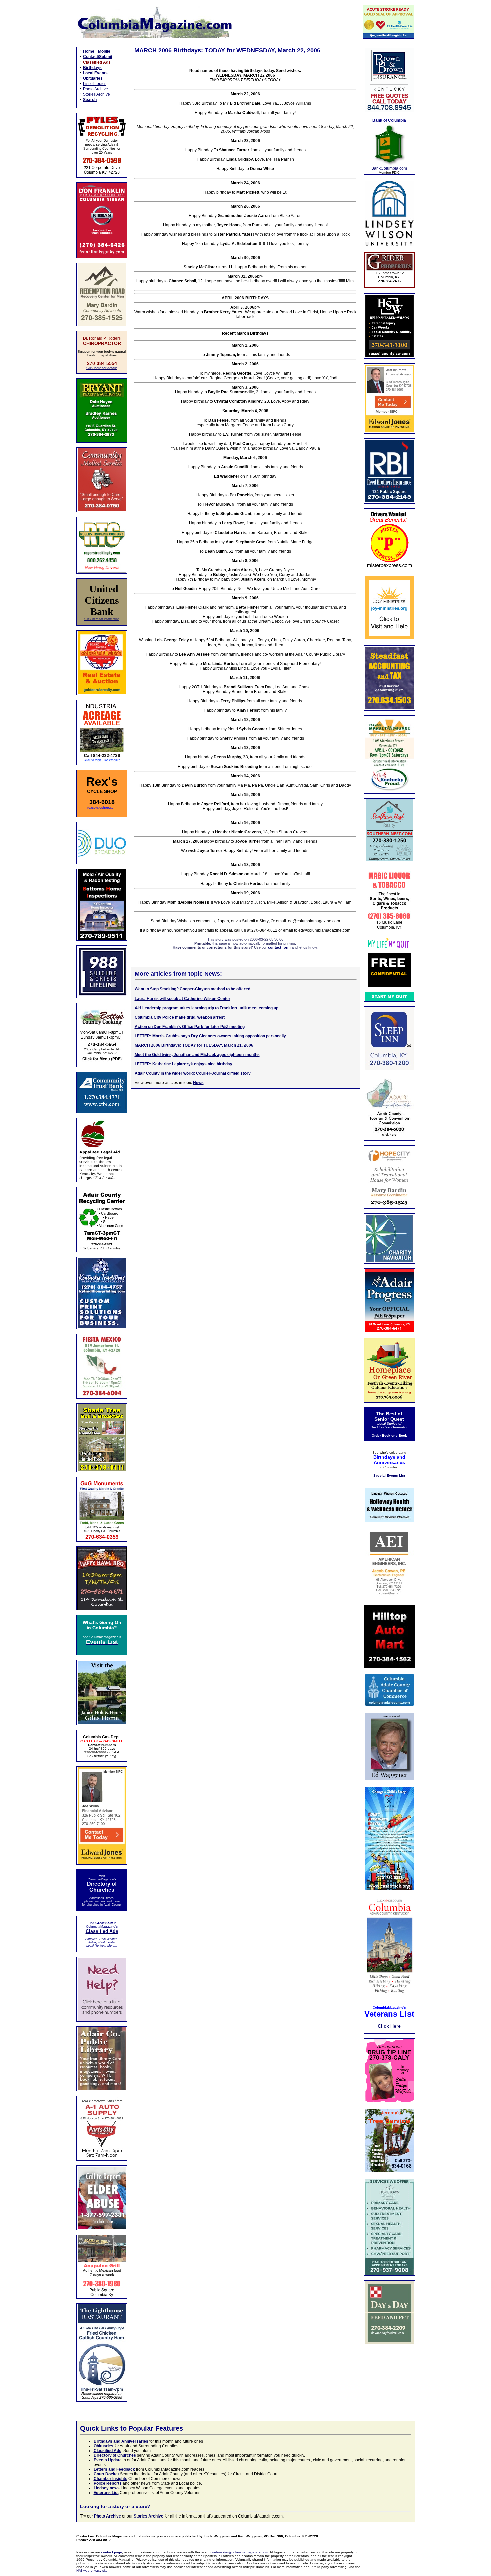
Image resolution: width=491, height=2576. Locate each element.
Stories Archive (96, 94)
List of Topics (95, 84)
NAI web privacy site (92, 2570)
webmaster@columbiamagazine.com (240, 2552)
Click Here (389, 2026)
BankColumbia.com (389, 168)
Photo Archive (95, 89)
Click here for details (102, 368)
